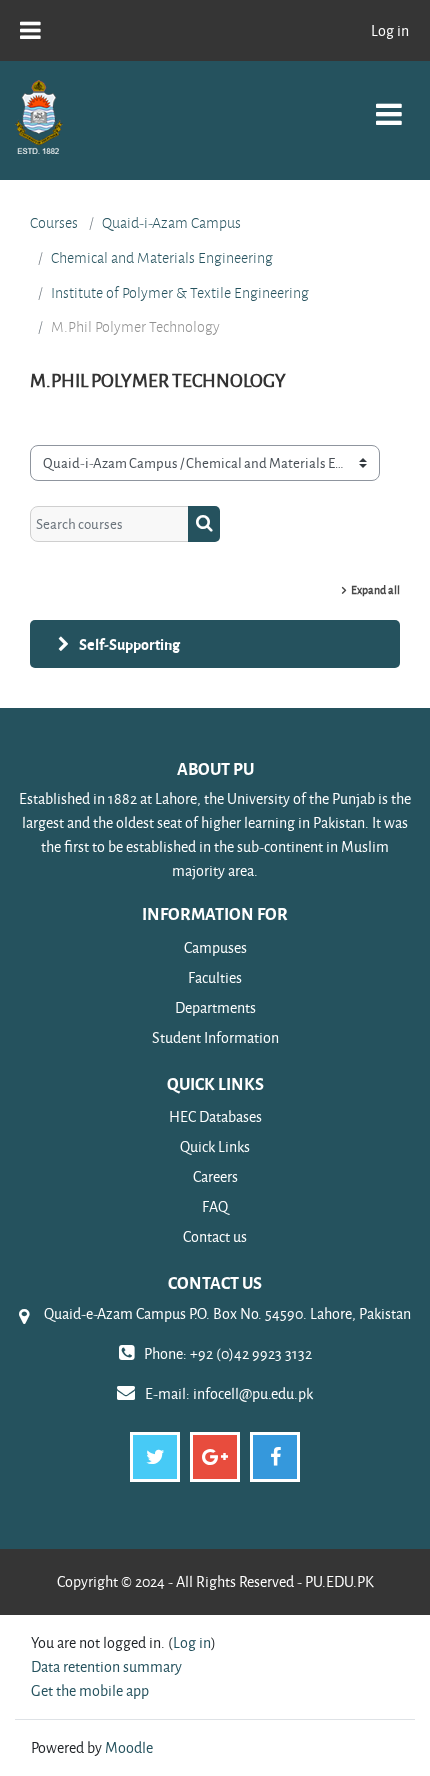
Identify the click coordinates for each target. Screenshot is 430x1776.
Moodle (129, 1747)
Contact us (215, 1236)
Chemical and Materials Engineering (162, 258)
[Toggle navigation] (389, 103)
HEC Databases (215, 1116)
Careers (215, 1176)
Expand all (375, 589)
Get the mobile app (90, 1690)
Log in (390, 30)
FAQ (215, 1206)
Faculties (215, 977)
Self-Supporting (129, 644)
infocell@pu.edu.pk (253, 1393)
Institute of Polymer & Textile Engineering (180, 293)
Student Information (215, 1037)
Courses (54, 223)
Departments (215, 1007)
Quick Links (215, 1146)
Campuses (215, 947)
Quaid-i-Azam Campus (171, 223)
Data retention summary (106, 1666)
